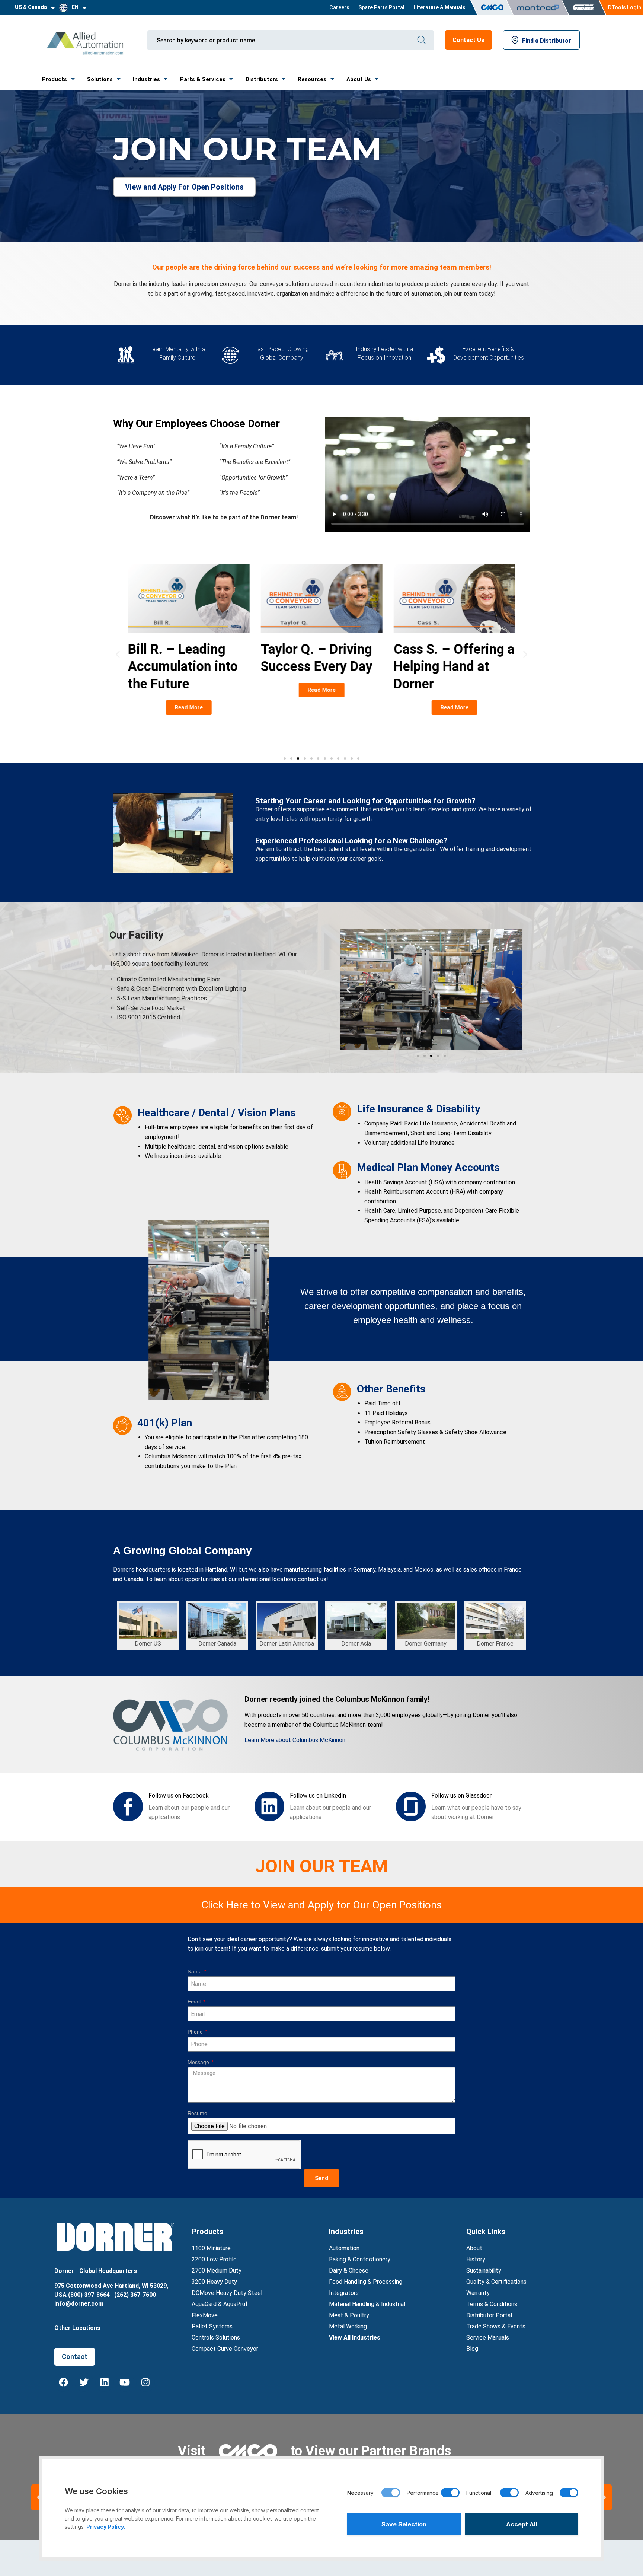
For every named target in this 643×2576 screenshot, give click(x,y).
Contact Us (468, 40)
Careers (339, 7)
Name (195, 1971)
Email (195, 2002)
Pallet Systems (212, 2326)
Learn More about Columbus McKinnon (295, 1740)
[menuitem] (339, 7)
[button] (118, 654)
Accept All (522, 2524)
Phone (196, 2032)
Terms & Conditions (492, 2304)
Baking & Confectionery (360, 2259)
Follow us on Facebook (179, 1795)
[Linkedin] (105, 2382)
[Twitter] (84, 2382)
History (476, 2259)
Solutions (100, 79)
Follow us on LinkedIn (318, 1795)
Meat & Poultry (349, 2315)
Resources (312, 79)
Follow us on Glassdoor (461, 1795)
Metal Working (348, 2326)
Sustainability (484, 2271)
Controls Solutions (216, 2338)
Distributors (262, 79)
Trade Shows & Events (496, 2326)
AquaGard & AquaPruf (220, 2304)
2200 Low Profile (214, 2259)
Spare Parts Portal (381, 7)
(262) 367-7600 (135, 2295)
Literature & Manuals (439, 7)
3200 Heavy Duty (214, 2282)
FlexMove (205, 2315)
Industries (146, 79)
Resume (197, 2113)
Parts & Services (203, 79)
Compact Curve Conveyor (225, 2349)
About (474, 2248)
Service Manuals (488, 2338)
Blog (472, 2349)
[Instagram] (145, 2382)
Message (199, 2062)
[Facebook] (64, 2382)
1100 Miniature (211, 2248)
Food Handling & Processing (366, 2282)
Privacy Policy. (106, 2527)
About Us (359, 79)
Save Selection (404, 2524)
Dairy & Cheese (349, 2271)
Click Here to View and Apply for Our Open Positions (321, 1905)
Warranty (478, 2293)
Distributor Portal (489, 2315)
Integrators (344, 2293)
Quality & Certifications (496, 2282)
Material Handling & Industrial (367, 2304)
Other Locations (77, 2328)
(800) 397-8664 (89, 2295)
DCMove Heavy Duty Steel (227, 2293)
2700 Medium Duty (217, 2271)
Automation (344, 2248)
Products (55, 79)
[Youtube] (125, 2382)
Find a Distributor (547, 41)
